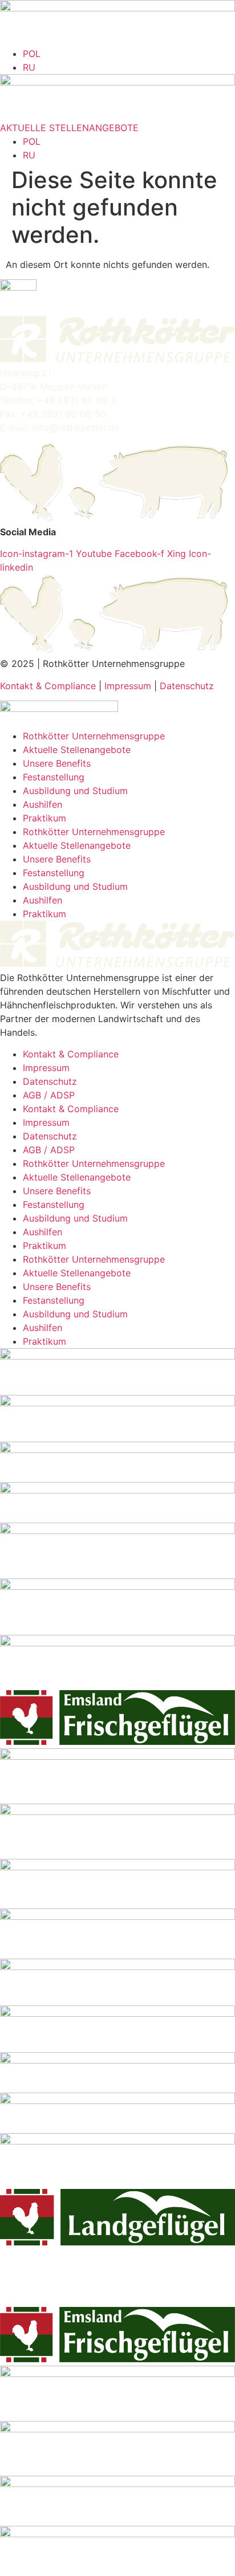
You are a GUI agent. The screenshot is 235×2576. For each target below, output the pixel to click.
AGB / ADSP (49, 1095)
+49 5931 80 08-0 (77, 400)
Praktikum (44, 818)
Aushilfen (42, 804)
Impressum (128, 686)
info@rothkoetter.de (76, 428)
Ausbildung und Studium (75, 791)
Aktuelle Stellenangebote (77, 750)
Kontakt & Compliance (48, 686)
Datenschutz (187, 686)
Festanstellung (54, 777)
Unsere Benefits (57, 763)
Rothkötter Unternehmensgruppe (94, 736)
